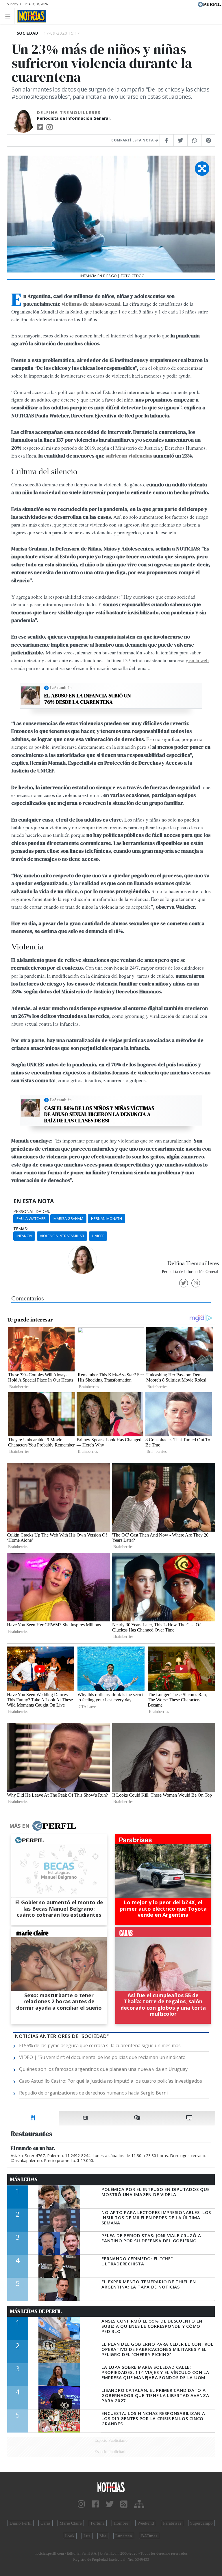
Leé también (61, 688)
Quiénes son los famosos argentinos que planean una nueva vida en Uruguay (103, 2069)
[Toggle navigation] (9, 16)
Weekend (146, 2523)
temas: (21, 1229)
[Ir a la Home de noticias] (111, 2487)
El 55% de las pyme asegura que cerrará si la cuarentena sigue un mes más (100, 2045)
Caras (46, 2523)
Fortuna (98, 2523)
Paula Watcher (31, 1218)
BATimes (149, 2536)
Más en (19, 1826)
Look (70, 2536)
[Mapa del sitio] (139, 2504)
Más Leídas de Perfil (36, 2311)
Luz (87, 2536)
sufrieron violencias (129, 456)
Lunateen (124, 2536)
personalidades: (32, 1212)
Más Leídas (24, 2179)
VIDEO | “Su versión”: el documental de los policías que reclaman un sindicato (102, 2057)
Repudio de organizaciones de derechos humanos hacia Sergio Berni (93, 2093)
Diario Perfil (21, 2523)
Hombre (121, 2523)
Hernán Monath (107, 1218)
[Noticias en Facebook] (95, 2504)
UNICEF (98, 1236)
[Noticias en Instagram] (81, 2504)
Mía (103, 2536)
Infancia (24, 1236)
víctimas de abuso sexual (91, 304)
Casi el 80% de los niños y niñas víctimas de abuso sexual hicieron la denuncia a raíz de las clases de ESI (99, 1114)
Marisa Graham (68, 1218)
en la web (198, 660)
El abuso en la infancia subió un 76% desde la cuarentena (88, 699)
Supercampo (201, 2523)
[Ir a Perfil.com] (209, 4)
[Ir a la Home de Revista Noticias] (30, 16)
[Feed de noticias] (124, 2504)
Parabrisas (172, 2523)
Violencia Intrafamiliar (62, 1236)
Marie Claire (71, 2523)
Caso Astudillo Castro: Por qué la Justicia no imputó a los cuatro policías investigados (111, 2081)
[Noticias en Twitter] (110, 2504)
